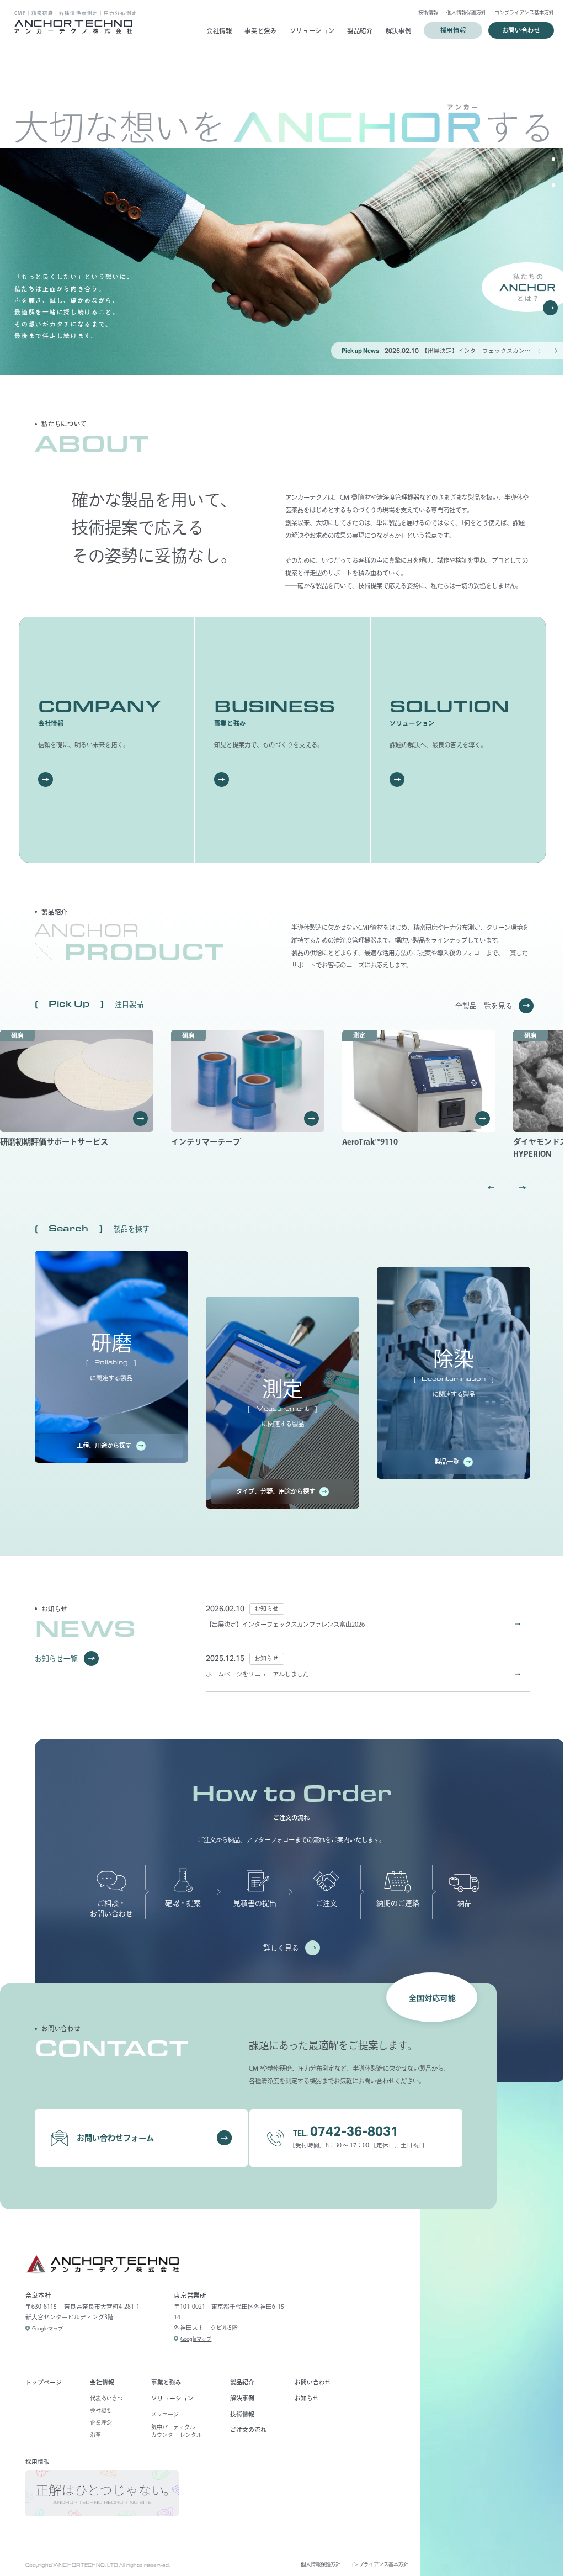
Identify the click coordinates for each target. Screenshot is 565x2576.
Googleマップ (47, 2328)
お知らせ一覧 (56, 1659)
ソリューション (308, 31)
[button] (553, 159)
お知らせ (307, 2398)
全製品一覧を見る (484, 1006)
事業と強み (257, 31)
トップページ (44, 2382)
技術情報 (424, 12)
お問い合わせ (313, 2382)
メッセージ (165, 2414)
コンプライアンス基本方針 (520, 12)
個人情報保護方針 (462, 12)
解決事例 (394, 31)
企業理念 (101, 2422)
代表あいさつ (106, 2398)
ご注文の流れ (248, 2430)
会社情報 (215, 31)
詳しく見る (281, 1948)
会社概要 (101, 2410)
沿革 (95, 2435)
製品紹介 (356, 31)
